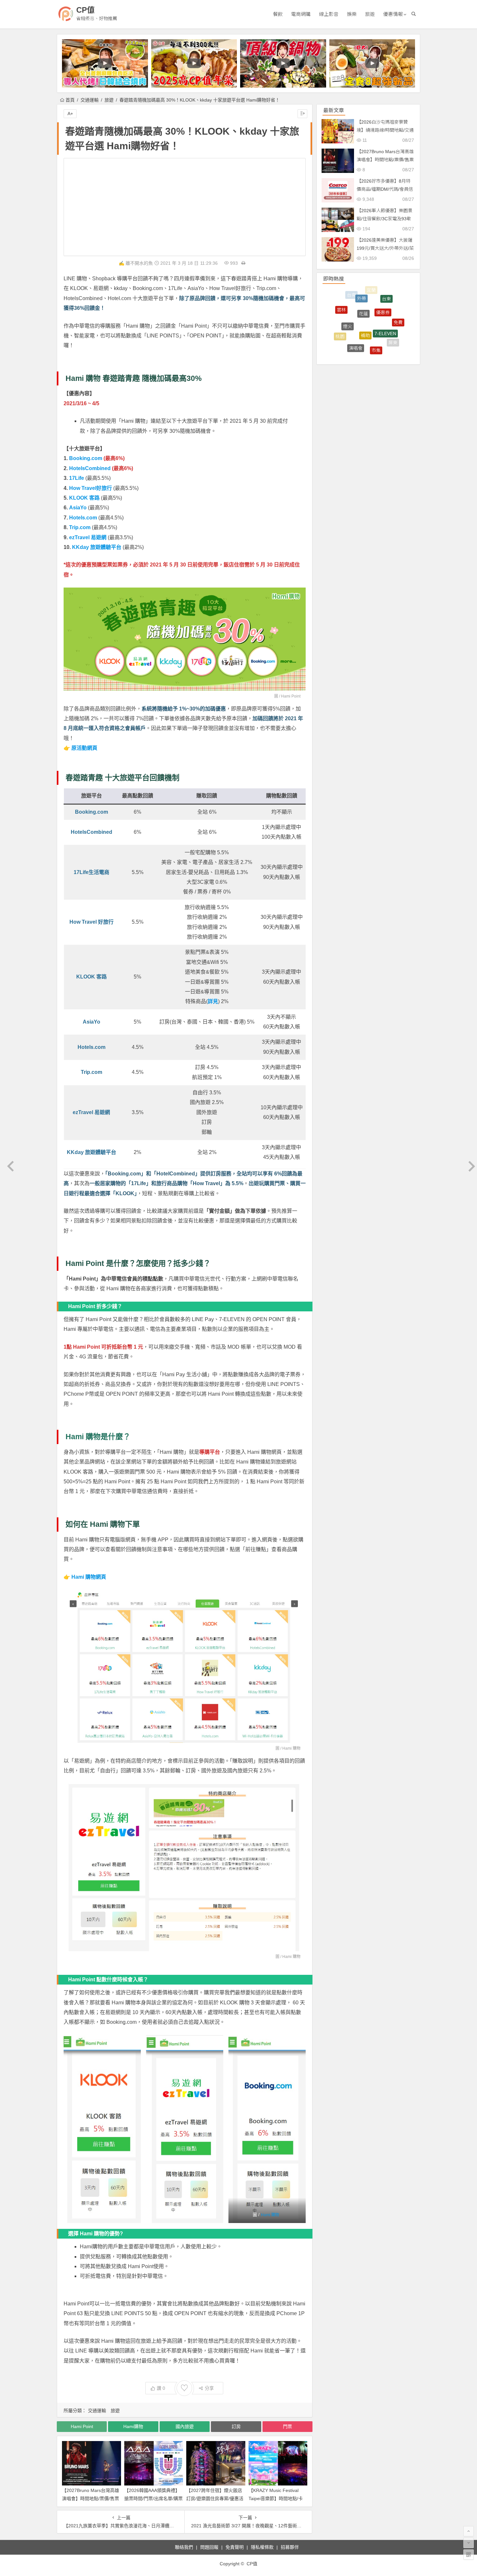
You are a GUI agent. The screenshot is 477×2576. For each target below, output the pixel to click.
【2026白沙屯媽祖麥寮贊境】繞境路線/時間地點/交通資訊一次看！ (385, 130)
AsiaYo (78, 508)
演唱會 (356, 310)
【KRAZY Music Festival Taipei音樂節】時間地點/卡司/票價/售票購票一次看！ (276, 2498)
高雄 (372, 332)
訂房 (236, 2426)
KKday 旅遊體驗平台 (97, 547)
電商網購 (301, 14)
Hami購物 (133, 2426)
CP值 (86, 10)
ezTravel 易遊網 (88, 537)
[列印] (243, 263)
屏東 (393, 320)
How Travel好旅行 (91, 488)
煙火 (348, 298)
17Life (77, 478)
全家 (398, 333)
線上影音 (329, 14)
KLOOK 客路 (84, 498)
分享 (209, 2388)
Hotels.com (83, 518)
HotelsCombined (90, 468)
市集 (376, 312)
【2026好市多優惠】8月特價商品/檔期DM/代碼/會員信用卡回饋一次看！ (385, 189)
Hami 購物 (291, 1748)
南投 (352, 332)
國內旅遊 (185, 2426)
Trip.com (80, 527)
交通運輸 (90, 100)
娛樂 (352, 14)
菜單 (360, 350)
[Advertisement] (185, 207)
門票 (287, 2426)
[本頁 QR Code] (469, 2555)
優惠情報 (393, 14)
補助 (365, 294)
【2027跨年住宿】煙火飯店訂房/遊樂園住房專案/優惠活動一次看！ (215, 2498)
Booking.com (86, 458)
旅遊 (370, 14)
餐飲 (278, 14)
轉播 (376, 353)
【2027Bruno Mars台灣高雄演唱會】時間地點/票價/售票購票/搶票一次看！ (91, 2498)
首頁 (70, 100)
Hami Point (291, 696)
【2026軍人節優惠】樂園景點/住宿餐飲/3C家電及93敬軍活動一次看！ (385, 219)
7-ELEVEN (385, 298)
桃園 (340, 316)
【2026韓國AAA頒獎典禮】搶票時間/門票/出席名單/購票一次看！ (153, 2498)
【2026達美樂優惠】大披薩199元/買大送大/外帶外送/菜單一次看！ (385, 248)
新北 (385, 342)
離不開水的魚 (139, 263)
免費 (398, 310)
